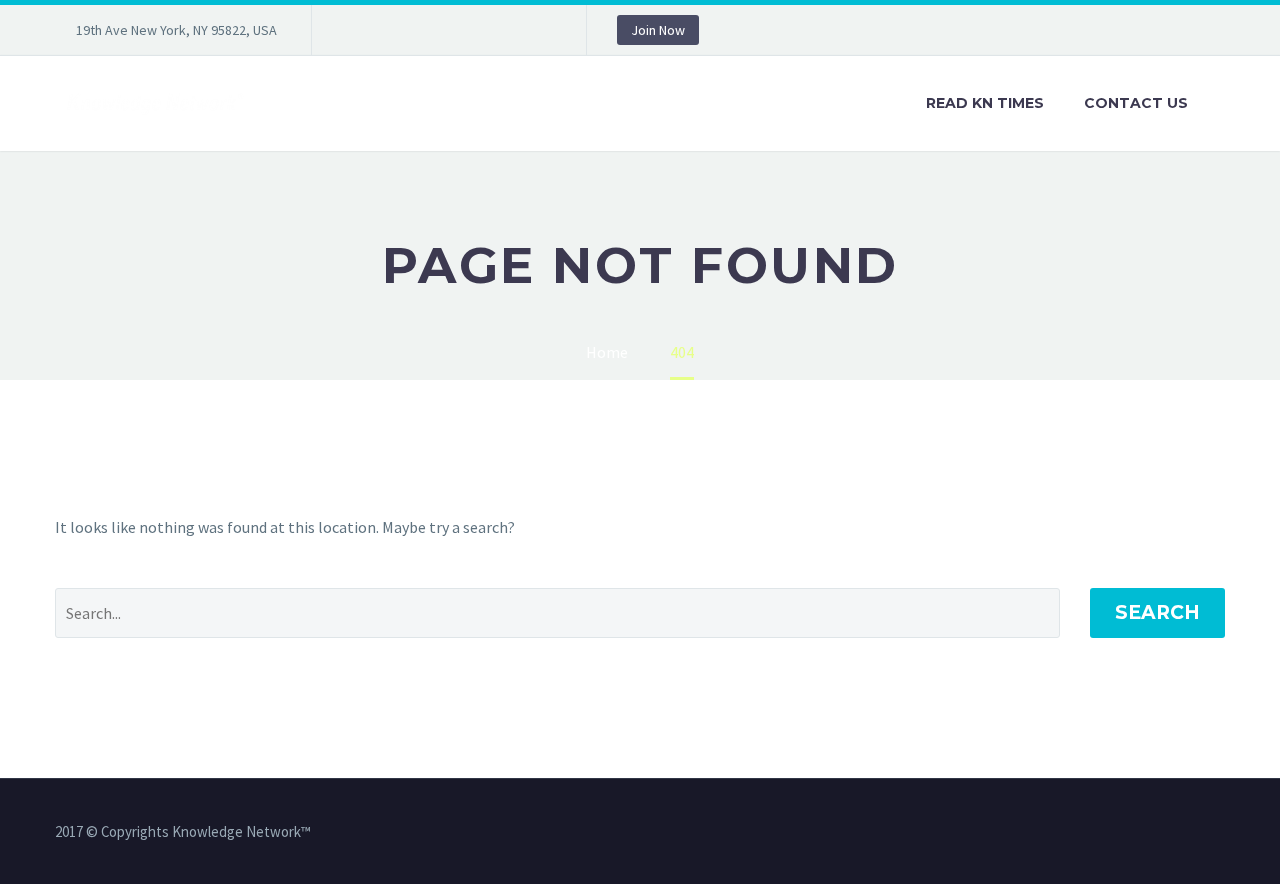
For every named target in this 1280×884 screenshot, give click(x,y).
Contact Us (1136, 103)
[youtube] (537, 30)
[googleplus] (507, 30)
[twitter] (417, 30)
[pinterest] (477, 30)
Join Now (658, 30)
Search (1157, 612)
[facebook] (357, 30)
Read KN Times (985, 103)
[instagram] (447, 30)
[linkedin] (387, 30)
